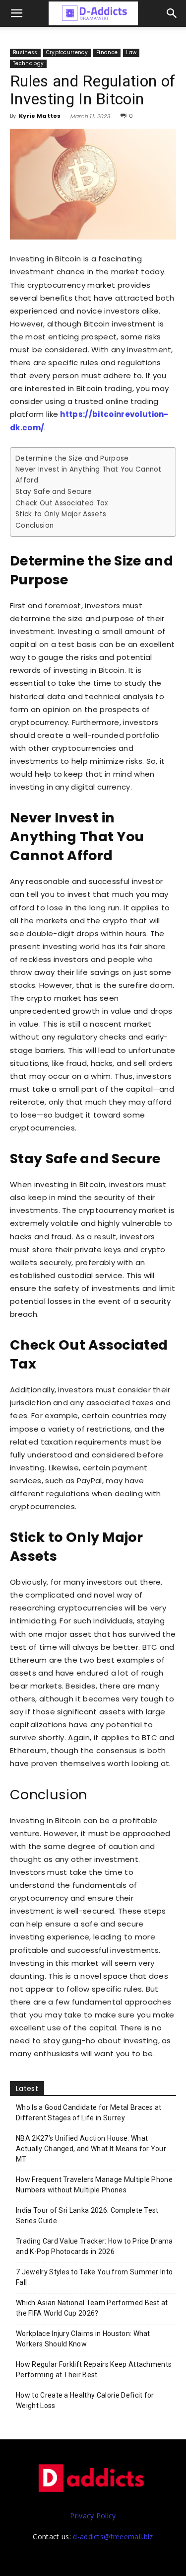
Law (131, 52)
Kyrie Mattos (40, 116)
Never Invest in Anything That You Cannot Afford (89, 475)
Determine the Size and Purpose (72, 458)
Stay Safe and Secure (54, 492)
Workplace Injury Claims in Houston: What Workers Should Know (83, 2339)
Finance (107, 52)
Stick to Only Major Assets (61, 514)
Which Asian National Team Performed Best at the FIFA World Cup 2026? (92, 2308)
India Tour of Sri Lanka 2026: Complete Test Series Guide (87, 2215)
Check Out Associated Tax (62, 503)
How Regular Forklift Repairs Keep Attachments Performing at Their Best (94, 2370)
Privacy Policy (93, 2516)
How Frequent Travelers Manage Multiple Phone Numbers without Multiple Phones (94, 2185)
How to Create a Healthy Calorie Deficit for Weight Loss (85, 2400)
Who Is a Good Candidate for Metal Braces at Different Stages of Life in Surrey (89, 2113)
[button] (172, 13)
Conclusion (34, 525)
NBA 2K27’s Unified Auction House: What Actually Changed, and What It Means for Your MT (91, 2149)
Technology (28, 63)
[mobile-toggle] (17, 13)
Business (25, 52)
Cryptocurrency (67, 52)
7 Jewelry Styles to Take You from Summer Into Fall (94, 2277)
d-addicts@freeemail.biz (113, 2536)
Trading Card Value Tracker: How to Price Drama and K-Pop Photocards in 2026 (94, 2246)
